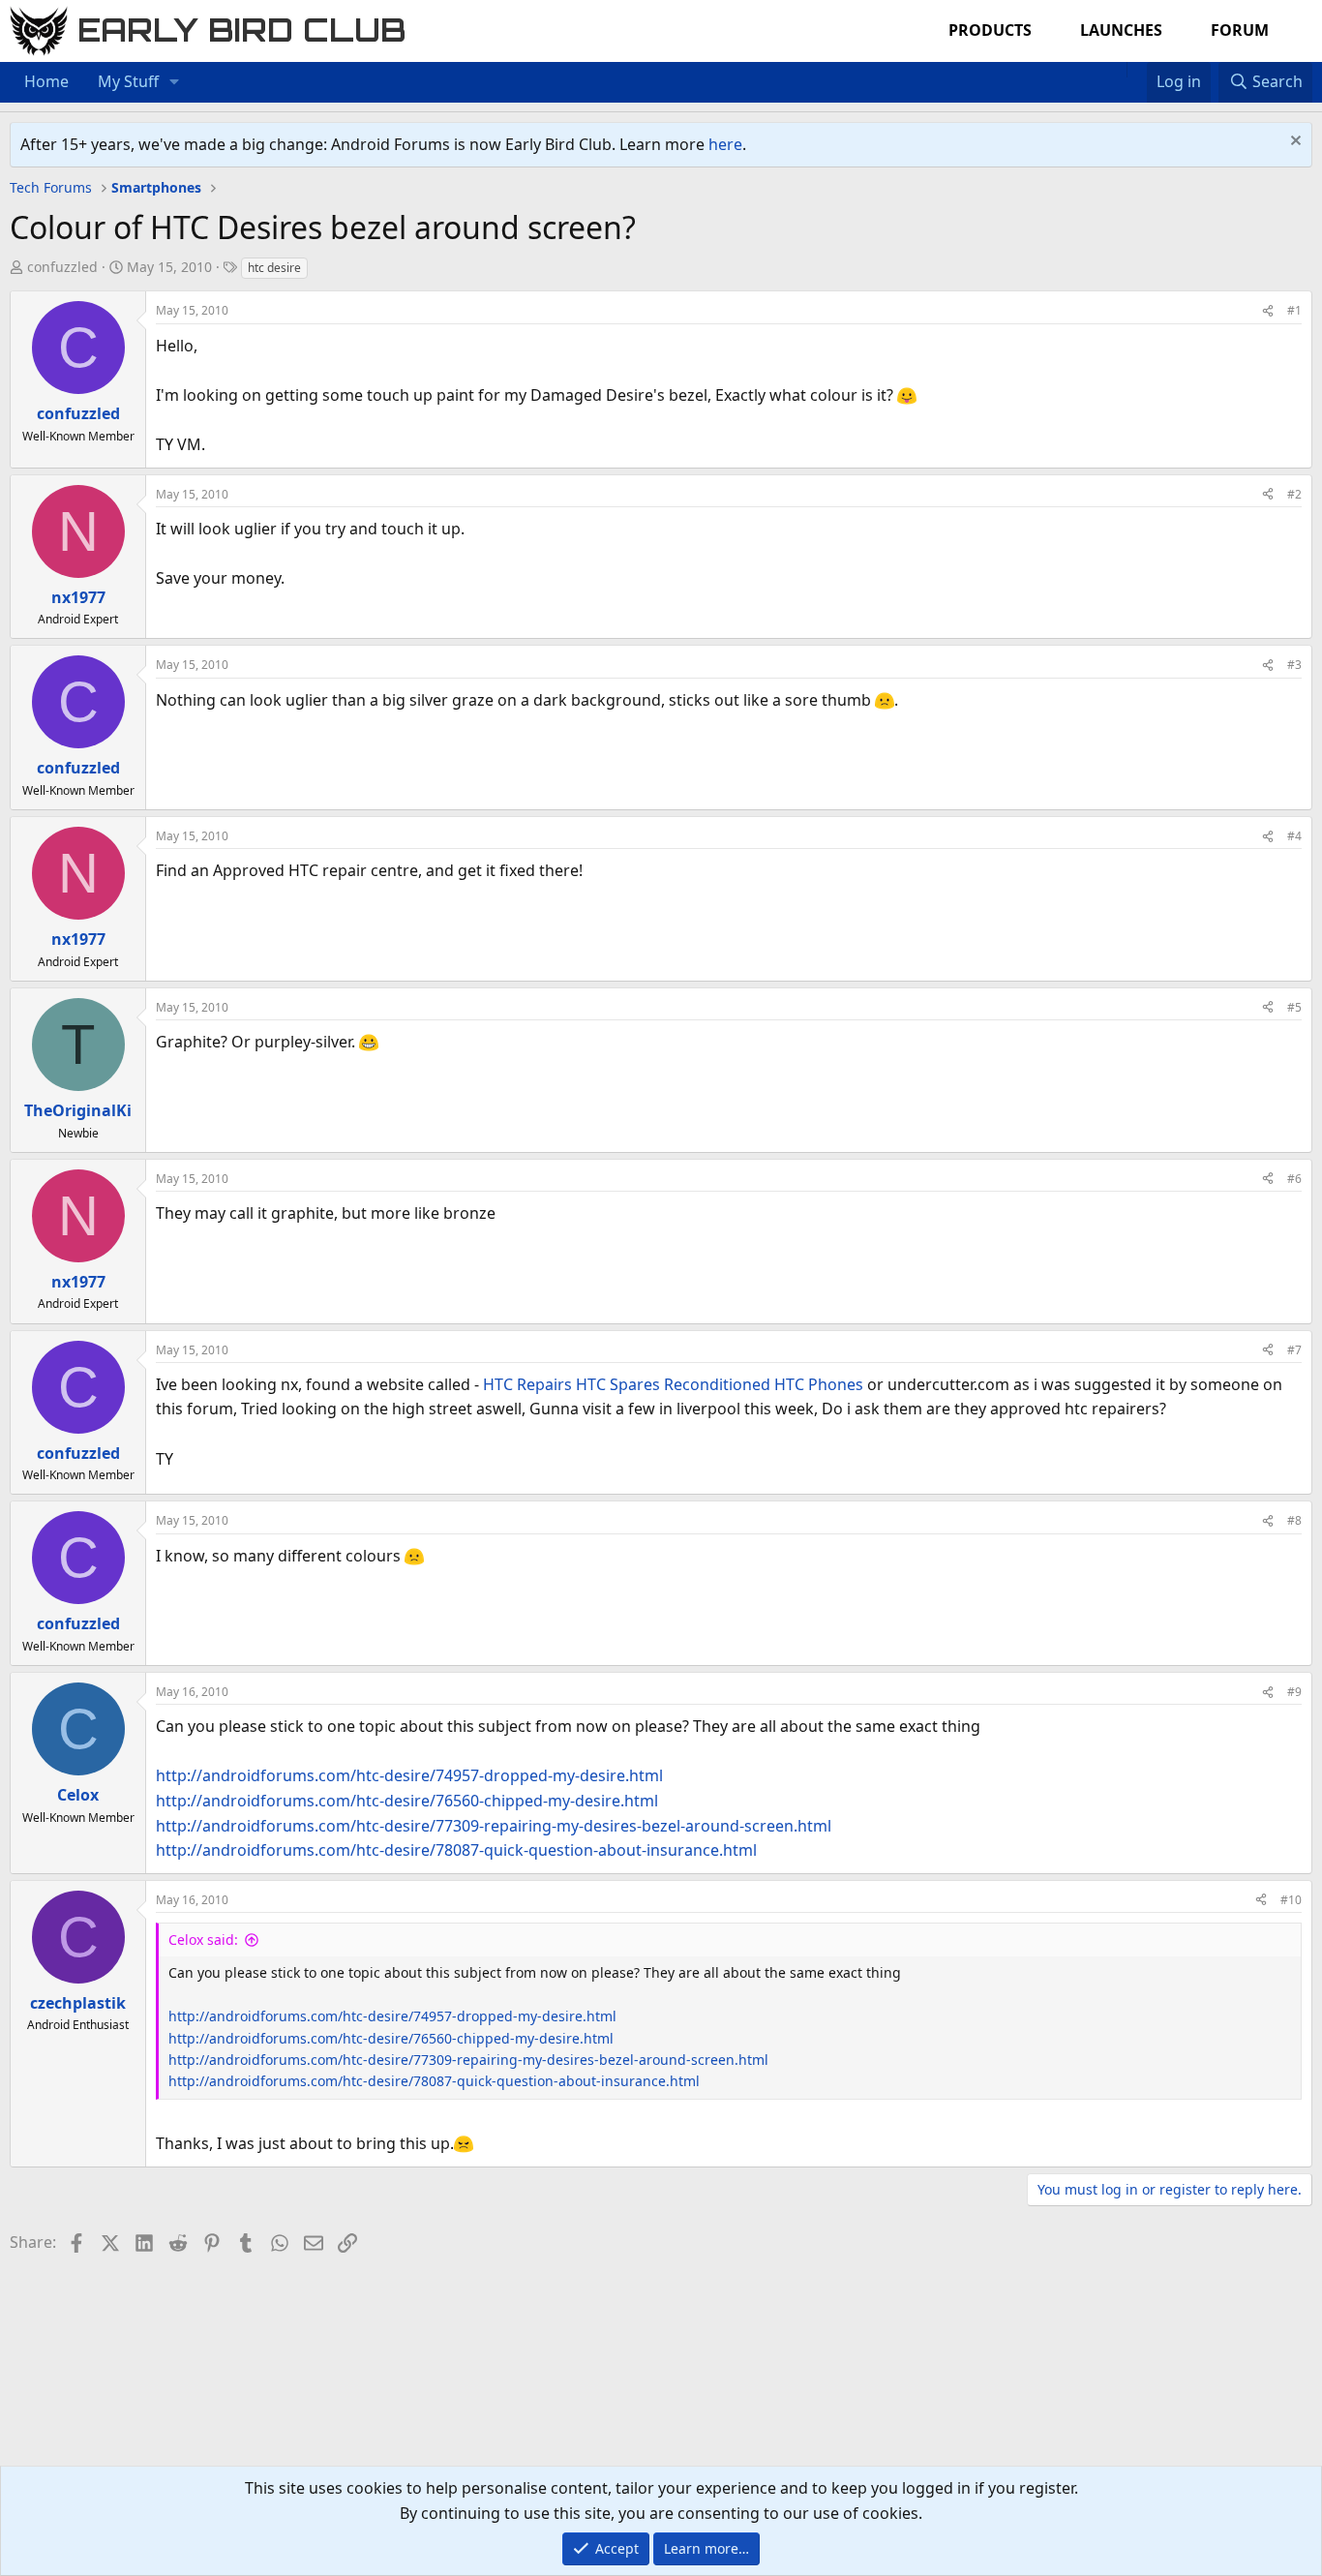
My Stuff (128, 81)
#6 (1294, 1179)
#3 (1294, 665)
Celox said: (203, 1940)
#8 (1294, 1520)
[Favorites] (1137, 70)
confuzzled (62, 267)
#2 (1294, 494)
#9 (1294, 1692)
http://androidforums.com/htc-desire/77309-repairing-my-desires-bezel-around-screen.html (494, 1826)
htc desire (274, 268)
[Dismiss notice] (1293, 143)
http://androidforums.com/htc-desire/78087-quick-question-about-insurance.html (456, 1850)
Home (46, 81)
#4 (1294, 836)
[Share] (1268, 310)
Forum (1240, 30)
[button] (175, 82)
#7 (1294, 1350)
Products (990, 30)
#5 (1294, 1007)
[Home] (1117, 70)
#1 (1294, 310)
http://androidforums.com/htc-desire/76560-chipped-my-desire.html (407, 1801)
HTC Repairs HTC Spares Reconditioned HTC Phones (673, 1384)
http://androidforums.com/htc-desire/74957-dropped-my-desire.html (409, 1775)
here (725, 144)
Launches (1121, 30)
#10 (1291, 1900)
